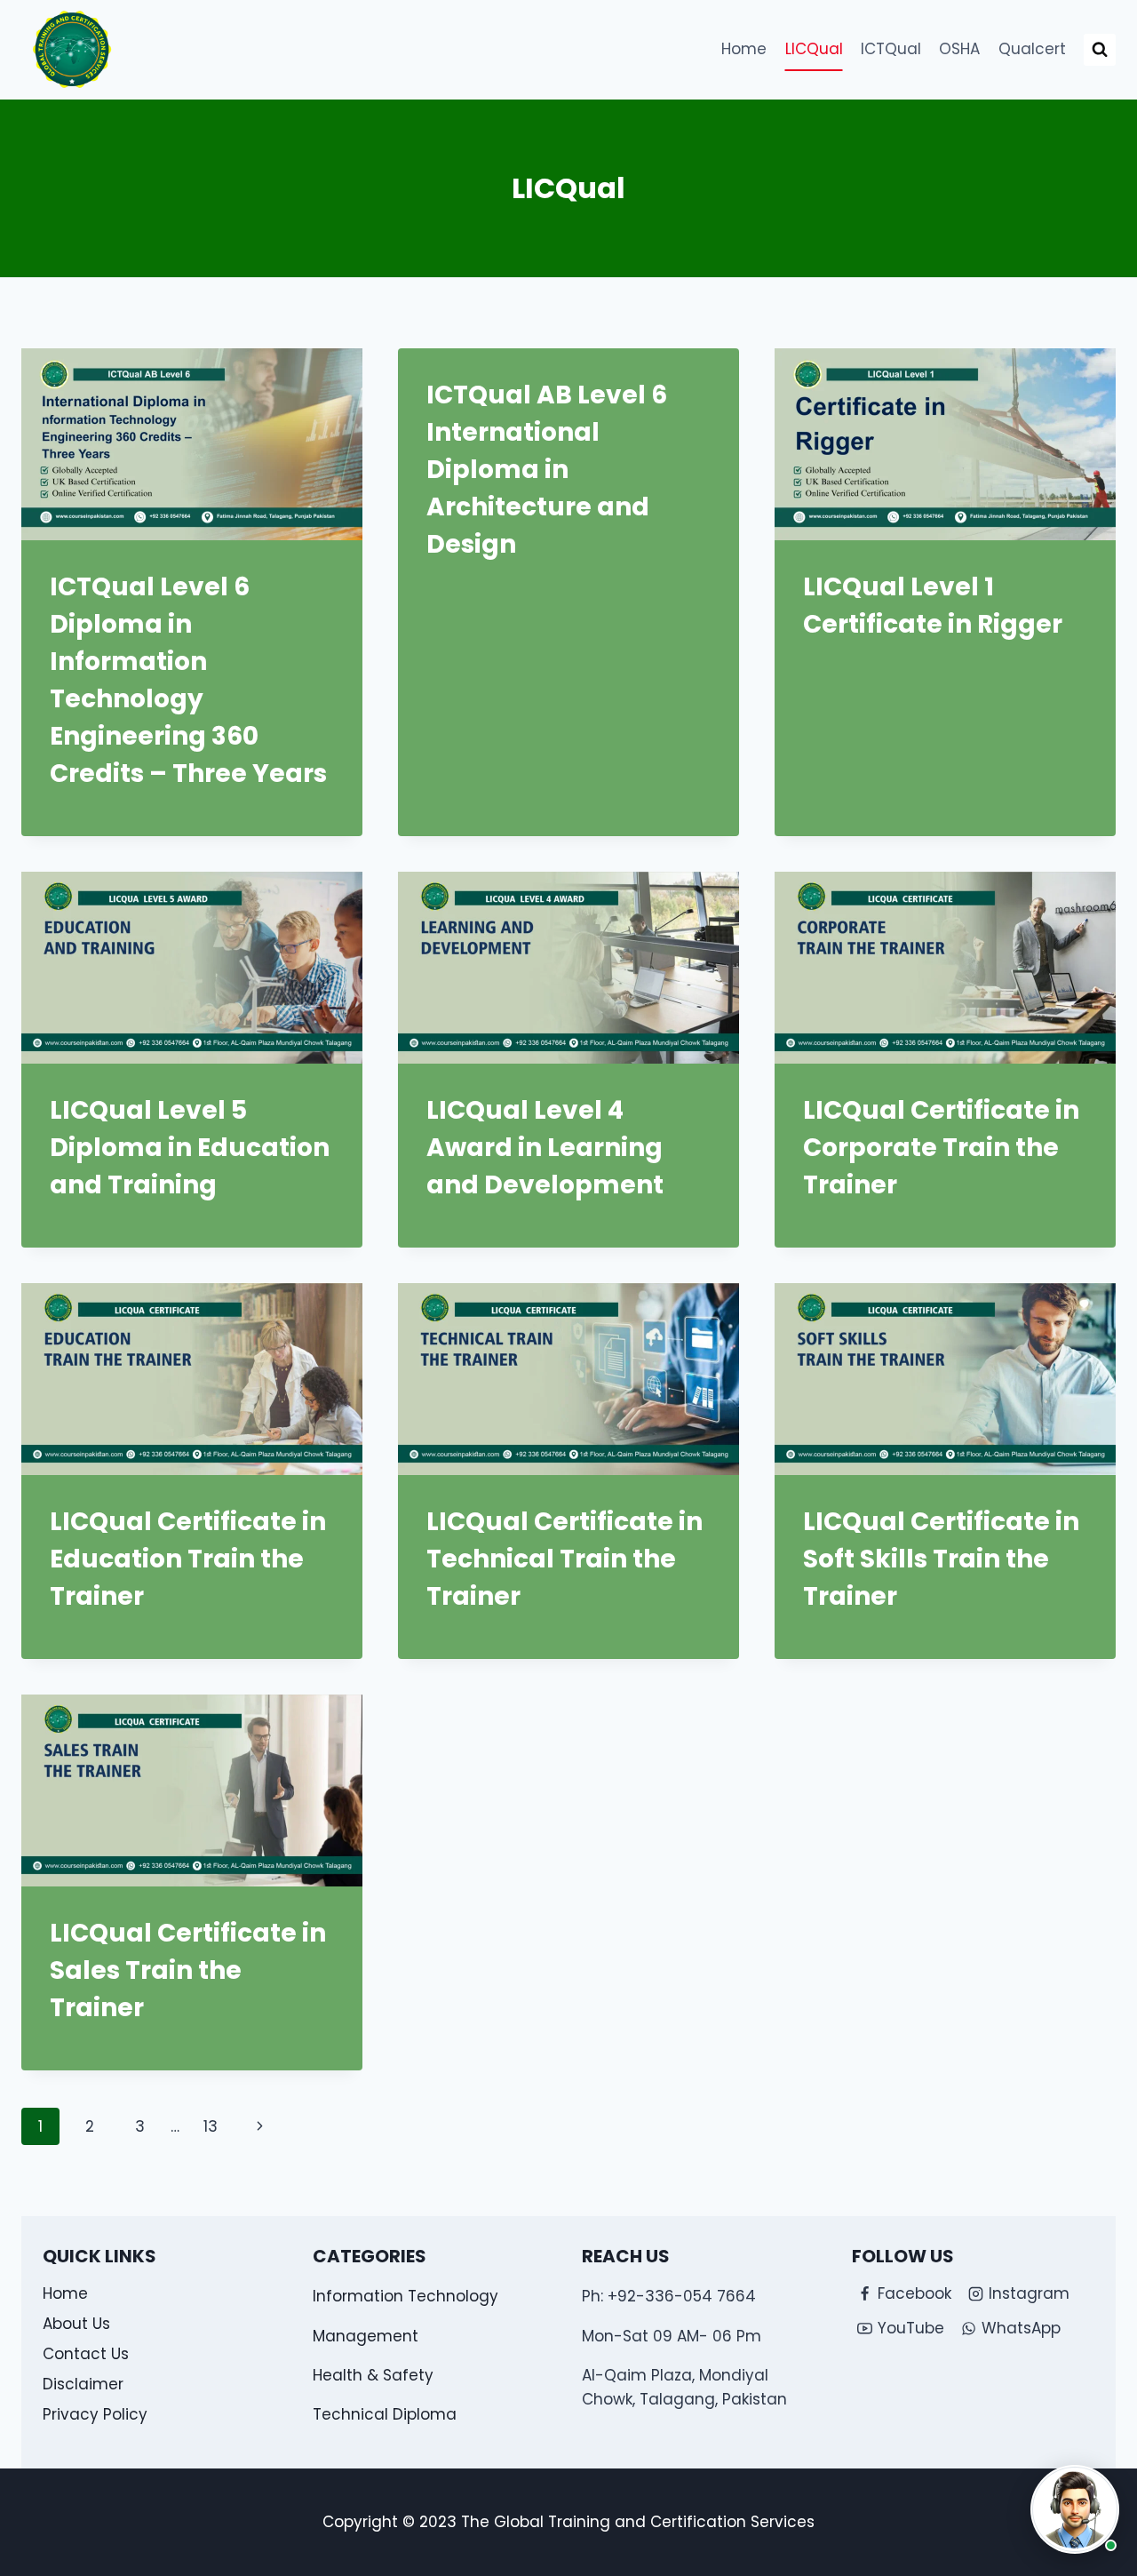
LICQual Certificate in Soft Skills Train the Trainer (941, 1559)
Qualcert (1032, 49)
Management (366, 2336)
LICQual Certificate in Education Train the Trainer (188, 1559)
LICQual (814, 49)
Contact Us (86, 2354)
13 (211, 2126)
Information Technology (406, 2296)
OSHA (959, 49)
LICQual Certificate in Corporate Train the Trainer (941, 1148)
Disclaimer (83, 2384)
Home (744, 49)
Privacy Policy (95, 2414)
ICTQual (891, 49)
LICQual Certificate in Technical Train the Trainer (565, 1559)
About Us (76, 2324)
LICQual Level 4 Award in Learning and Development (545, 1148)
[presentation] (192, 444)
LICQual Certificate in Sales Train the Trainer (188, 1970)
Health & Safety (373, 2375)
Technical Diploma (385, 2414)
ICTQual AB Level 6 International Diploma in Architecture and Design (547, 470)
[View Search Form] (1100, 50)
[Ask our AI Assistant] (1075, 2509)
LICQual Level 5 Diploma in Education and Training (190, 1148)
